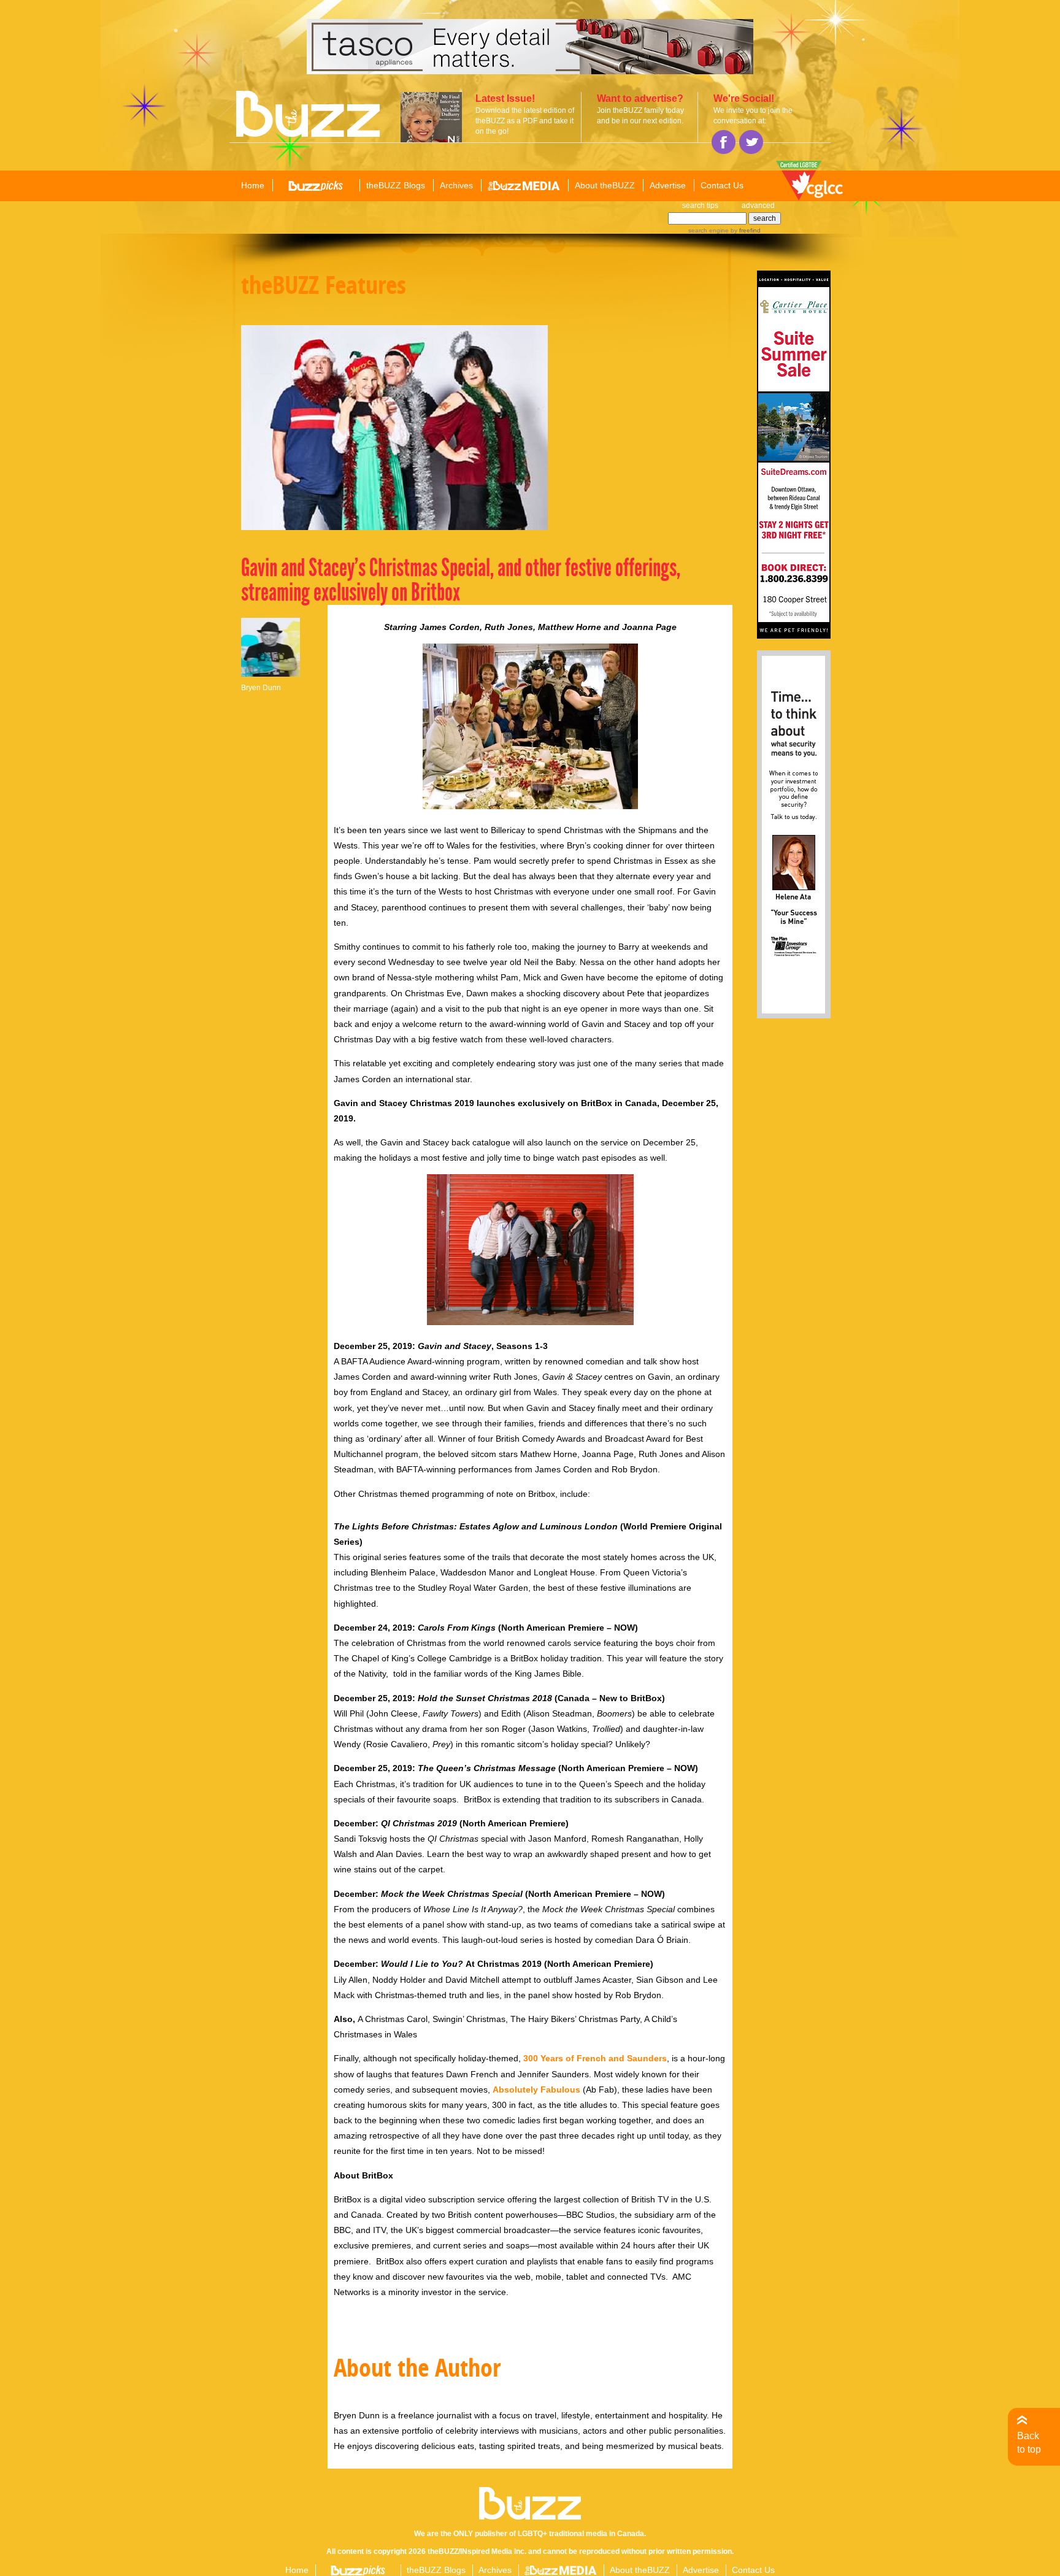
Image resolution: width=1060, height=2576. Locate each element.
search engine (709, 230)
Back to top (1029, 2443)
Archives (456, 185)
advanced (758, 206)
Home (253, 185)
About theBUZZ (605, 185)
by (745, 230)
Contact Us (722, 185)
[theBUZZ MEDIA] (524, 186)
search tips (700, 206)
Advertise (668, 185)
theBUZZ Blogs (396, 185)
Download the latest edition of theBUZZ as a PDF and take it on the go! (525, 121)
